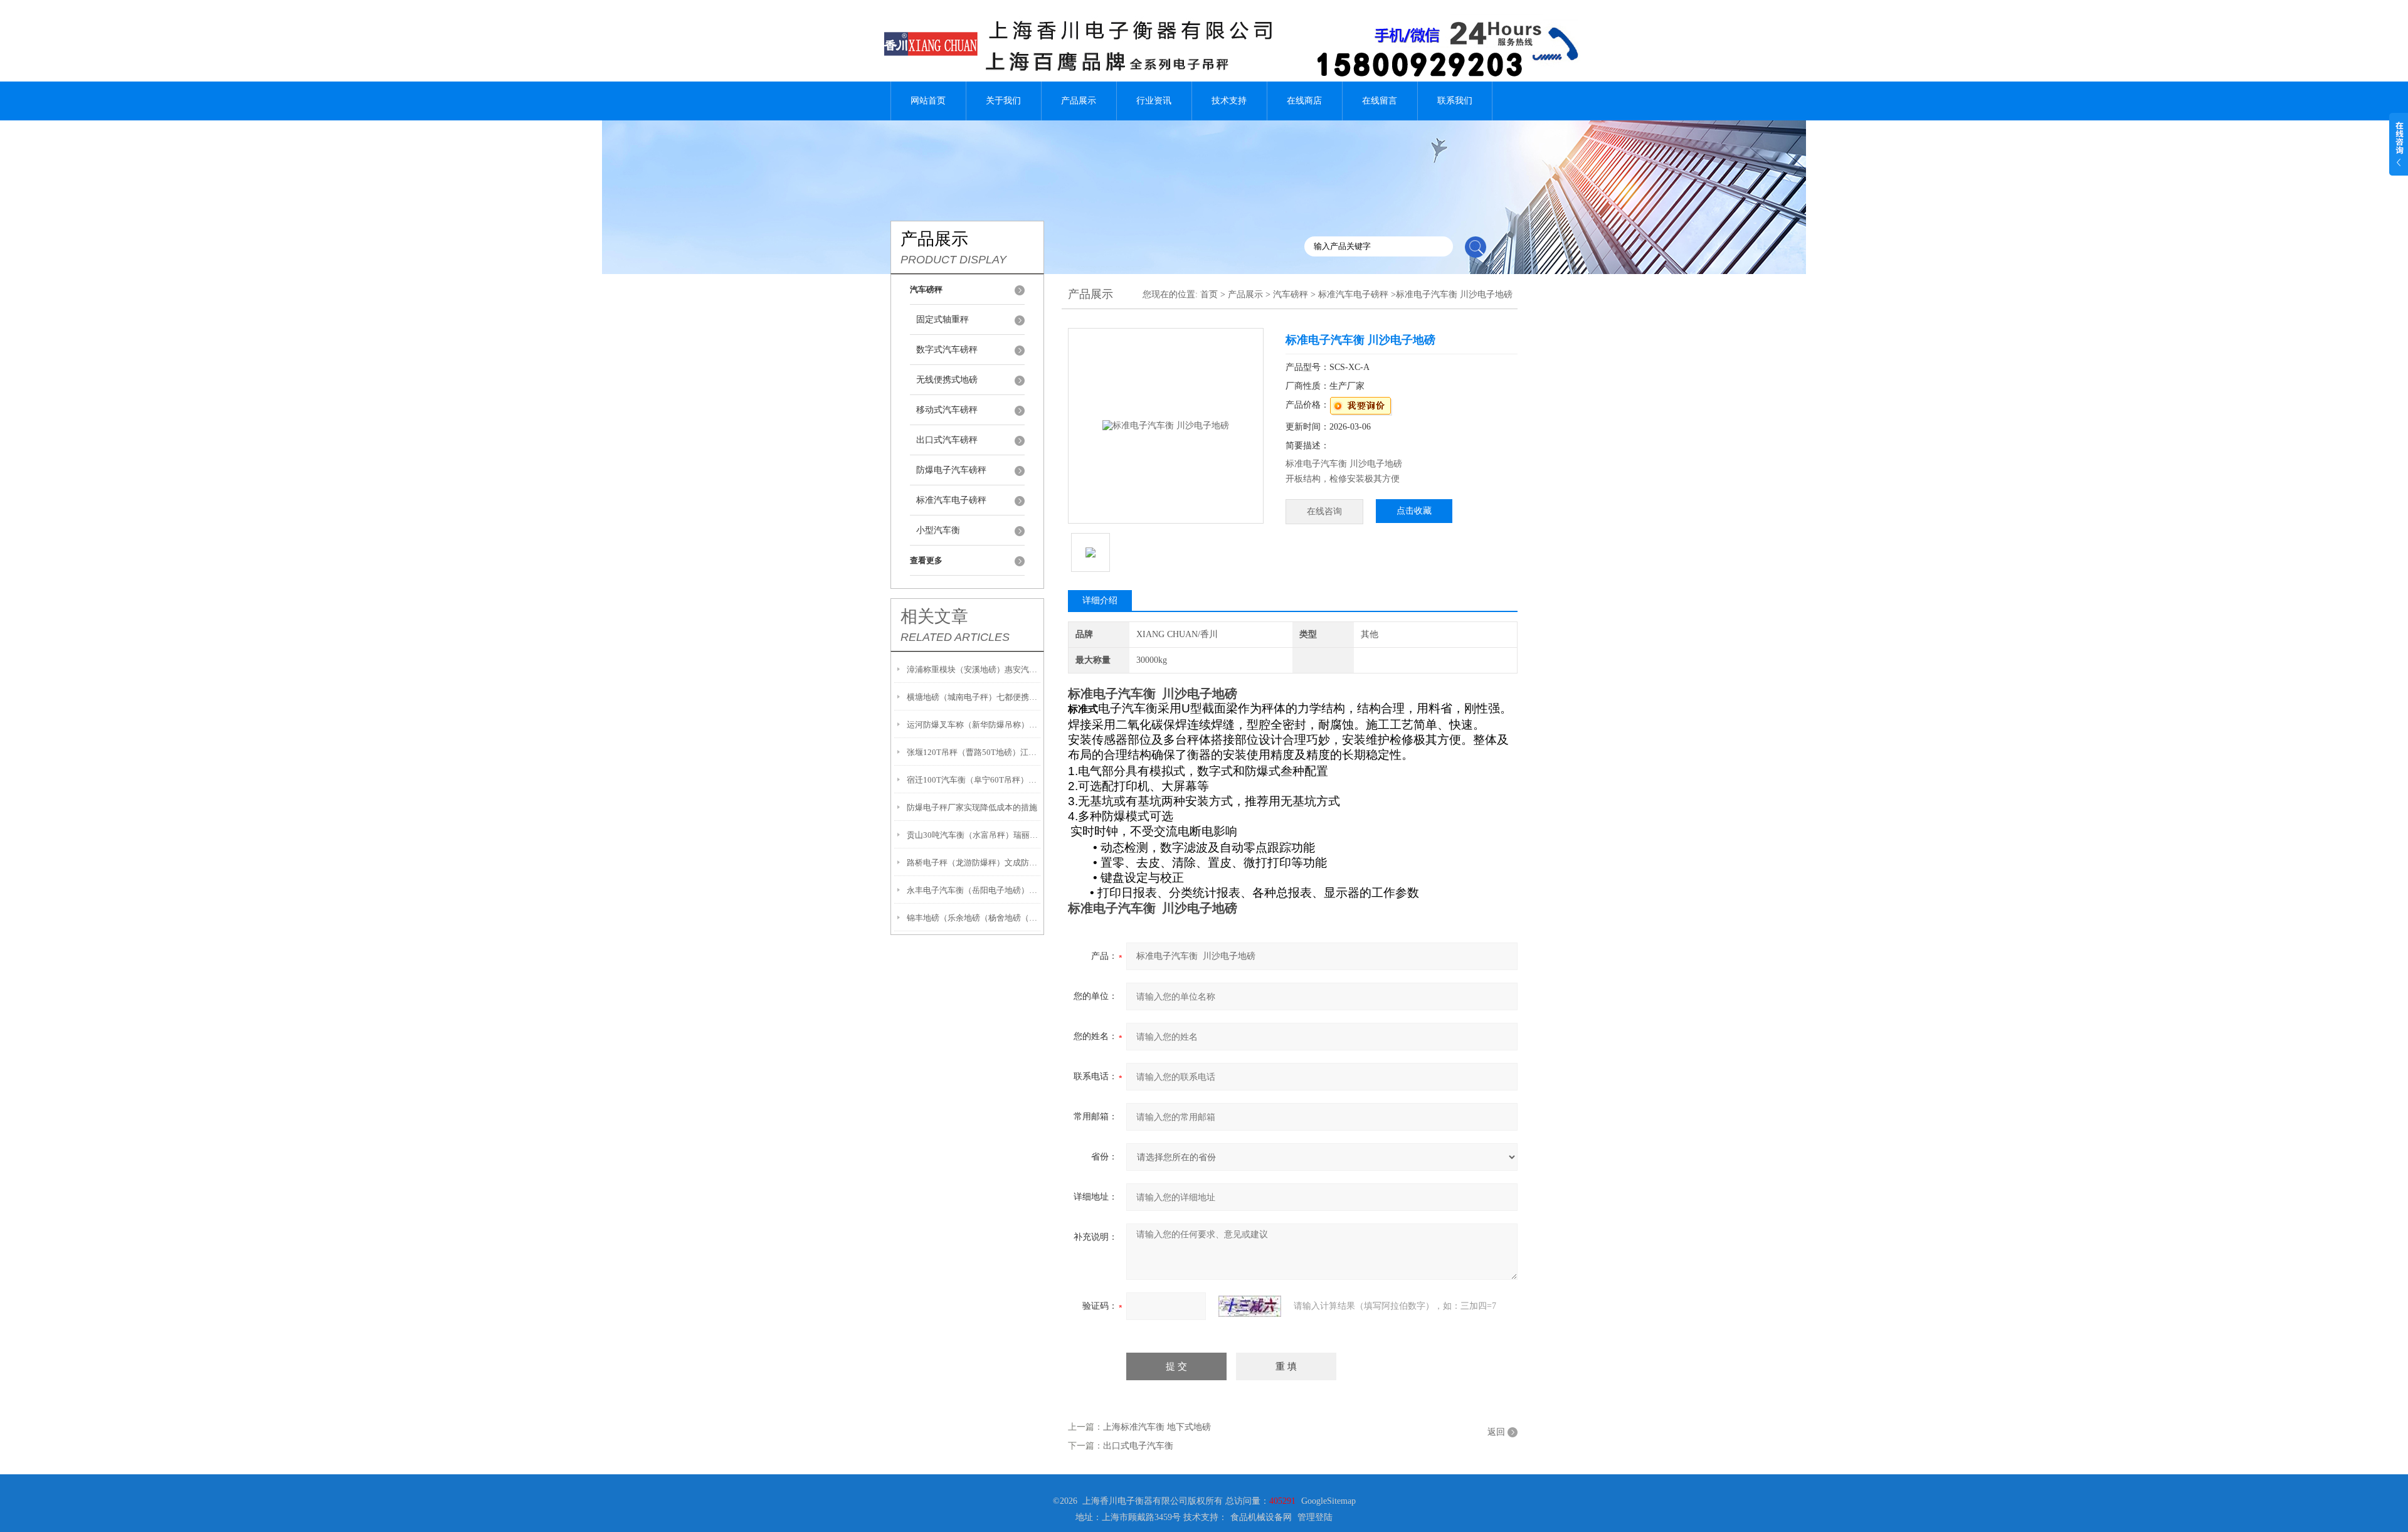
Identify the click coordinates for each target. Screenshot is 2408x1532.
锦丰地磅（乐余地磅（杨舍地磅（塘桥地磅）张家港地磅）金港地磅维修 (974, 918)
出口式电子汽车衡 (1138, 1446)
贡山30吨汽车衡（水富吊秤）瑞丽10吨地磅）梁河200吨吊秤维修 (974, 835)
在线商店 (1304, 101)
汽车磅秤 (1291, 294)
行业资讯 (1154, 101)
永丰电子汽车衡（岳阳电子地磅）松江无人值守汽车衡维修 (974, 890)
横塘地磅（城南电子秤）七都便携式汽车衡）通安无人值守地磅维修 (974, 697)
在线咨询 (1324, 511)
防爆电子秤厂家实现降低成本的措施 (972, 807)
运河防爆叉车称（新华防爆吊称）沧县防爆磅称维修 (974, 725)
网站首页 (928, 101)
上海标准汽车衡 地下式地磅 (1157, 1427)
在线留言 (1380, 101)
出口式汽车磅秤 (947, 440)
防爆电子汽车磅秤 (951, 470)
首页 (1209, 294)
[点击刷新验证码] (1250, 1306)
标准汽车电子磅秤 (951, 500)
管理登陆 (1315, 1517)
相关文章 (934, 616)
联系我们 (1455, 101)
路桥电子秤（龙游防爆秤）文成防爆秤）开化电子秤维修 (974, 863)
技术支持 (1229, 101)
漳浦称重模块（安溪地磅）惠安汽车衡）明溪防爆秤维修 (974, 669)
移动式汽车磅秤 (947, 410)
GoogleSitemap (1328, 1501)
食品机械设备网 (1261, 1517)
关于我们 (1003, 101)
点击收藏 (1414, 511)
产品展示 (1079, 101)
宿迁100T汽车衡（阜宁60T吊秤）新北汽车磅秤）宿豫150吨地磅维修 (974, 780)
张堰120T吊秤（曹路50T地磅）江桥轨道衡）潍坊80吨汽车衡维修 (974, 752)
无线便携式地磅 (947, 380)
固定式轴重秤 (943, 320)
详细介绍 (1100, 600)
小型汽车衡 (938, 530)
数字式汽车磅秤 (947, 350)
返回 (1496, 1432)
